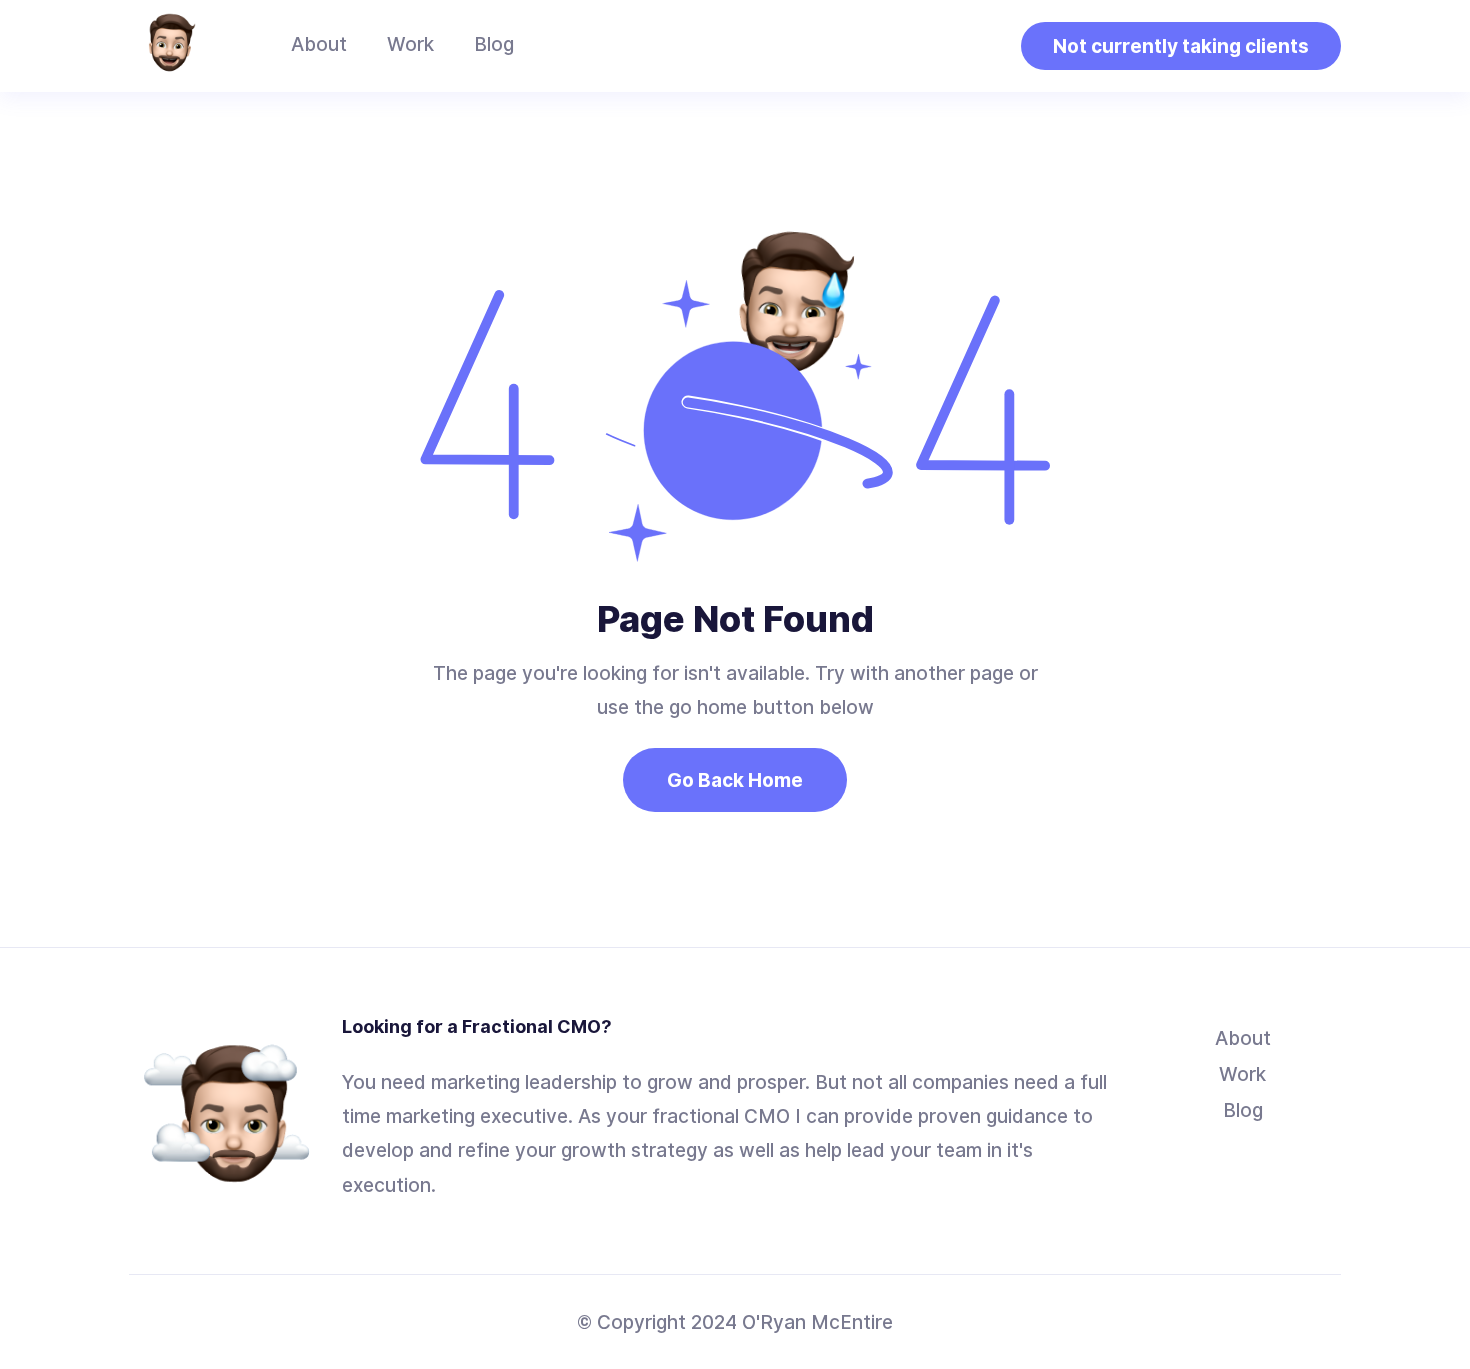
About (319, 44)
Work (410, 44)
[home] (169, 46)
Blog (494, 44)
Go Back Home (735, 780)
